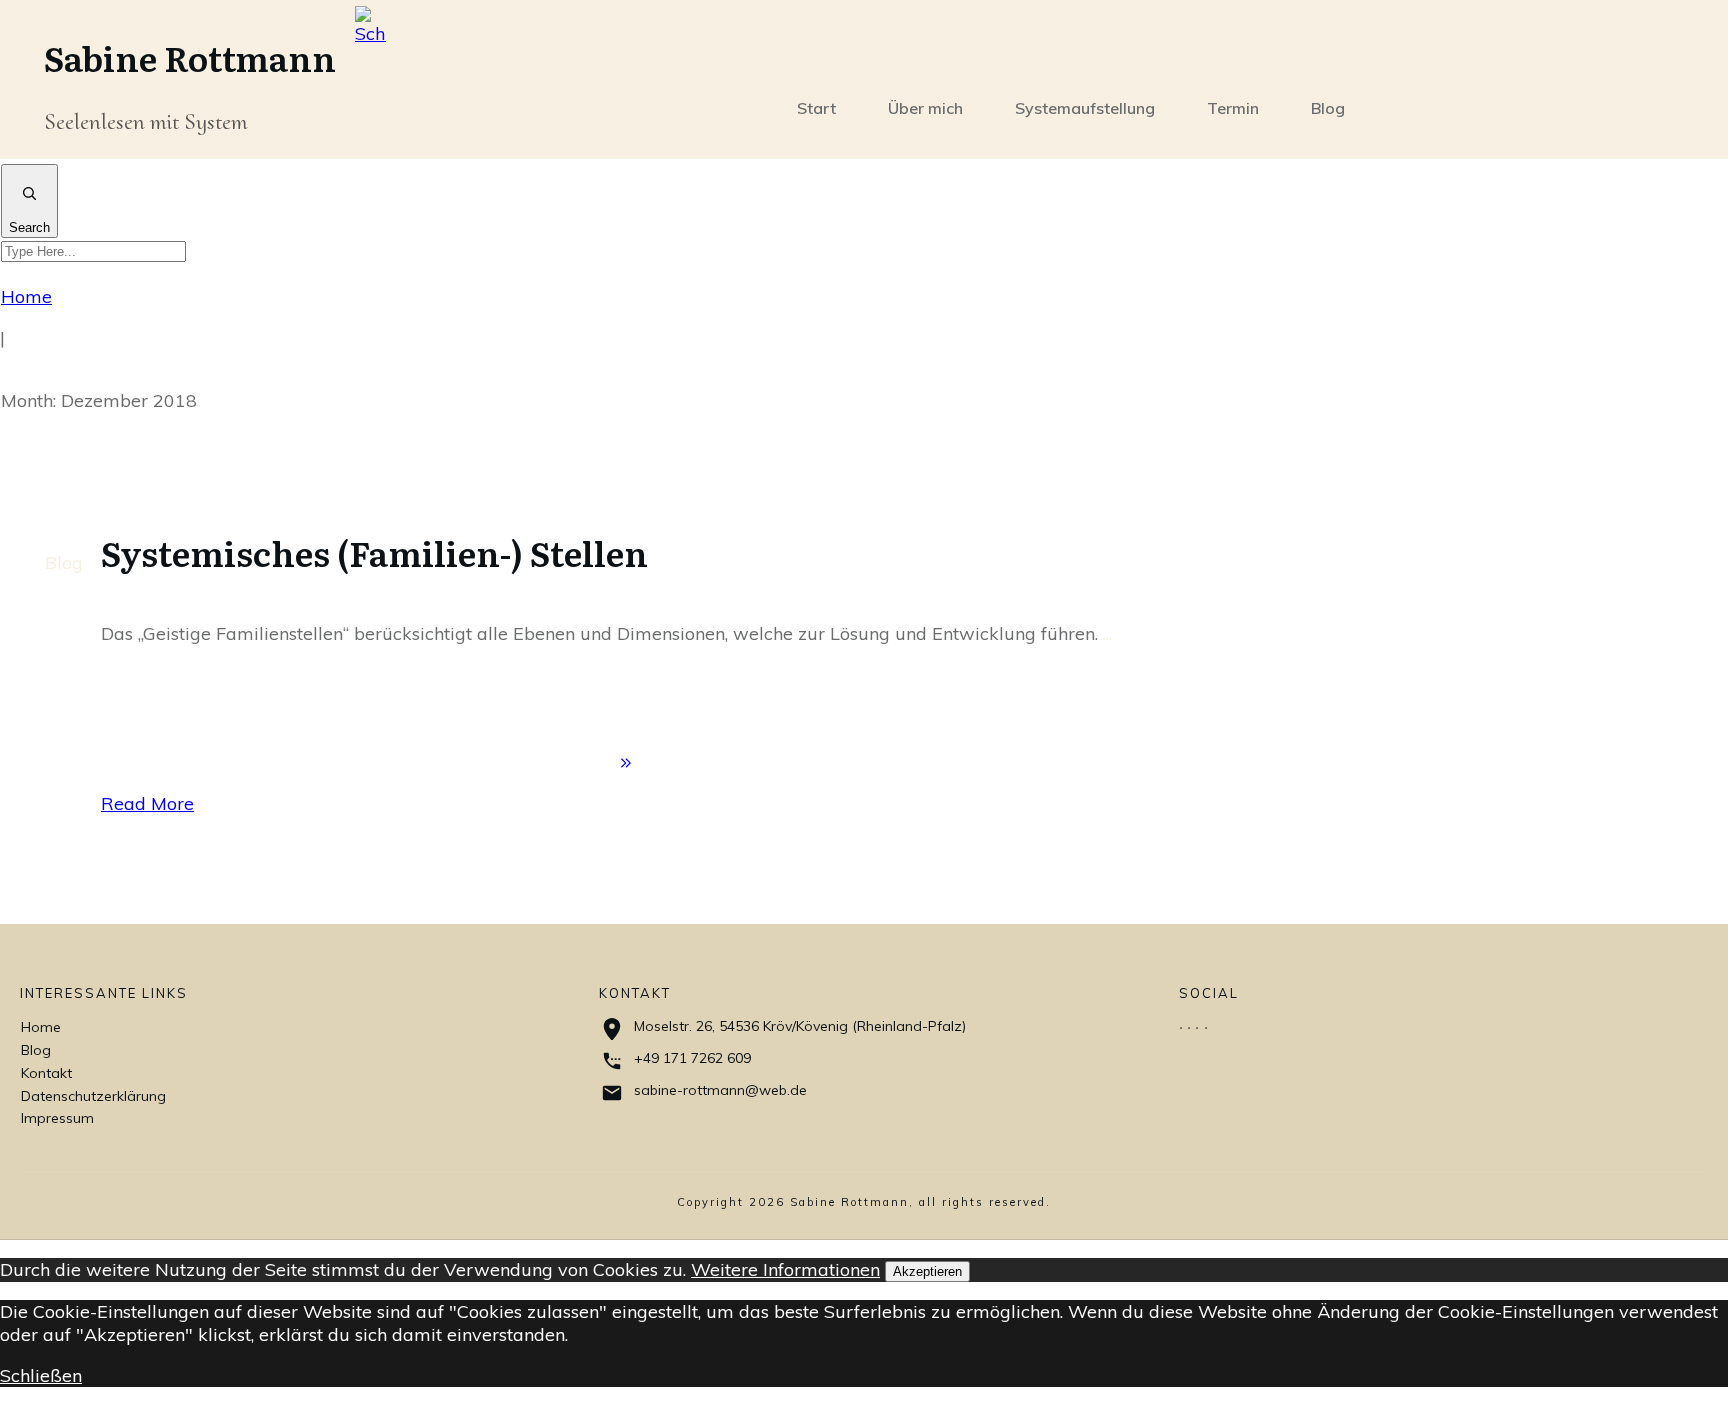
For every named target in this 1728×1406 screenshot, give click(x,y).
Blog (64, 562)
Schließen (41, 1375)
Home (41, 1027)
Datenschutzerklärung (93, 1096)
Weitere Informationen (785, 1269)
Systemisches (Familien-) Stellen (374, 552)
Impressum (57, 1118)
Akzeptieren (927, 1271)
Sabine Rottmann (190, 57)
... (1107, 633)
